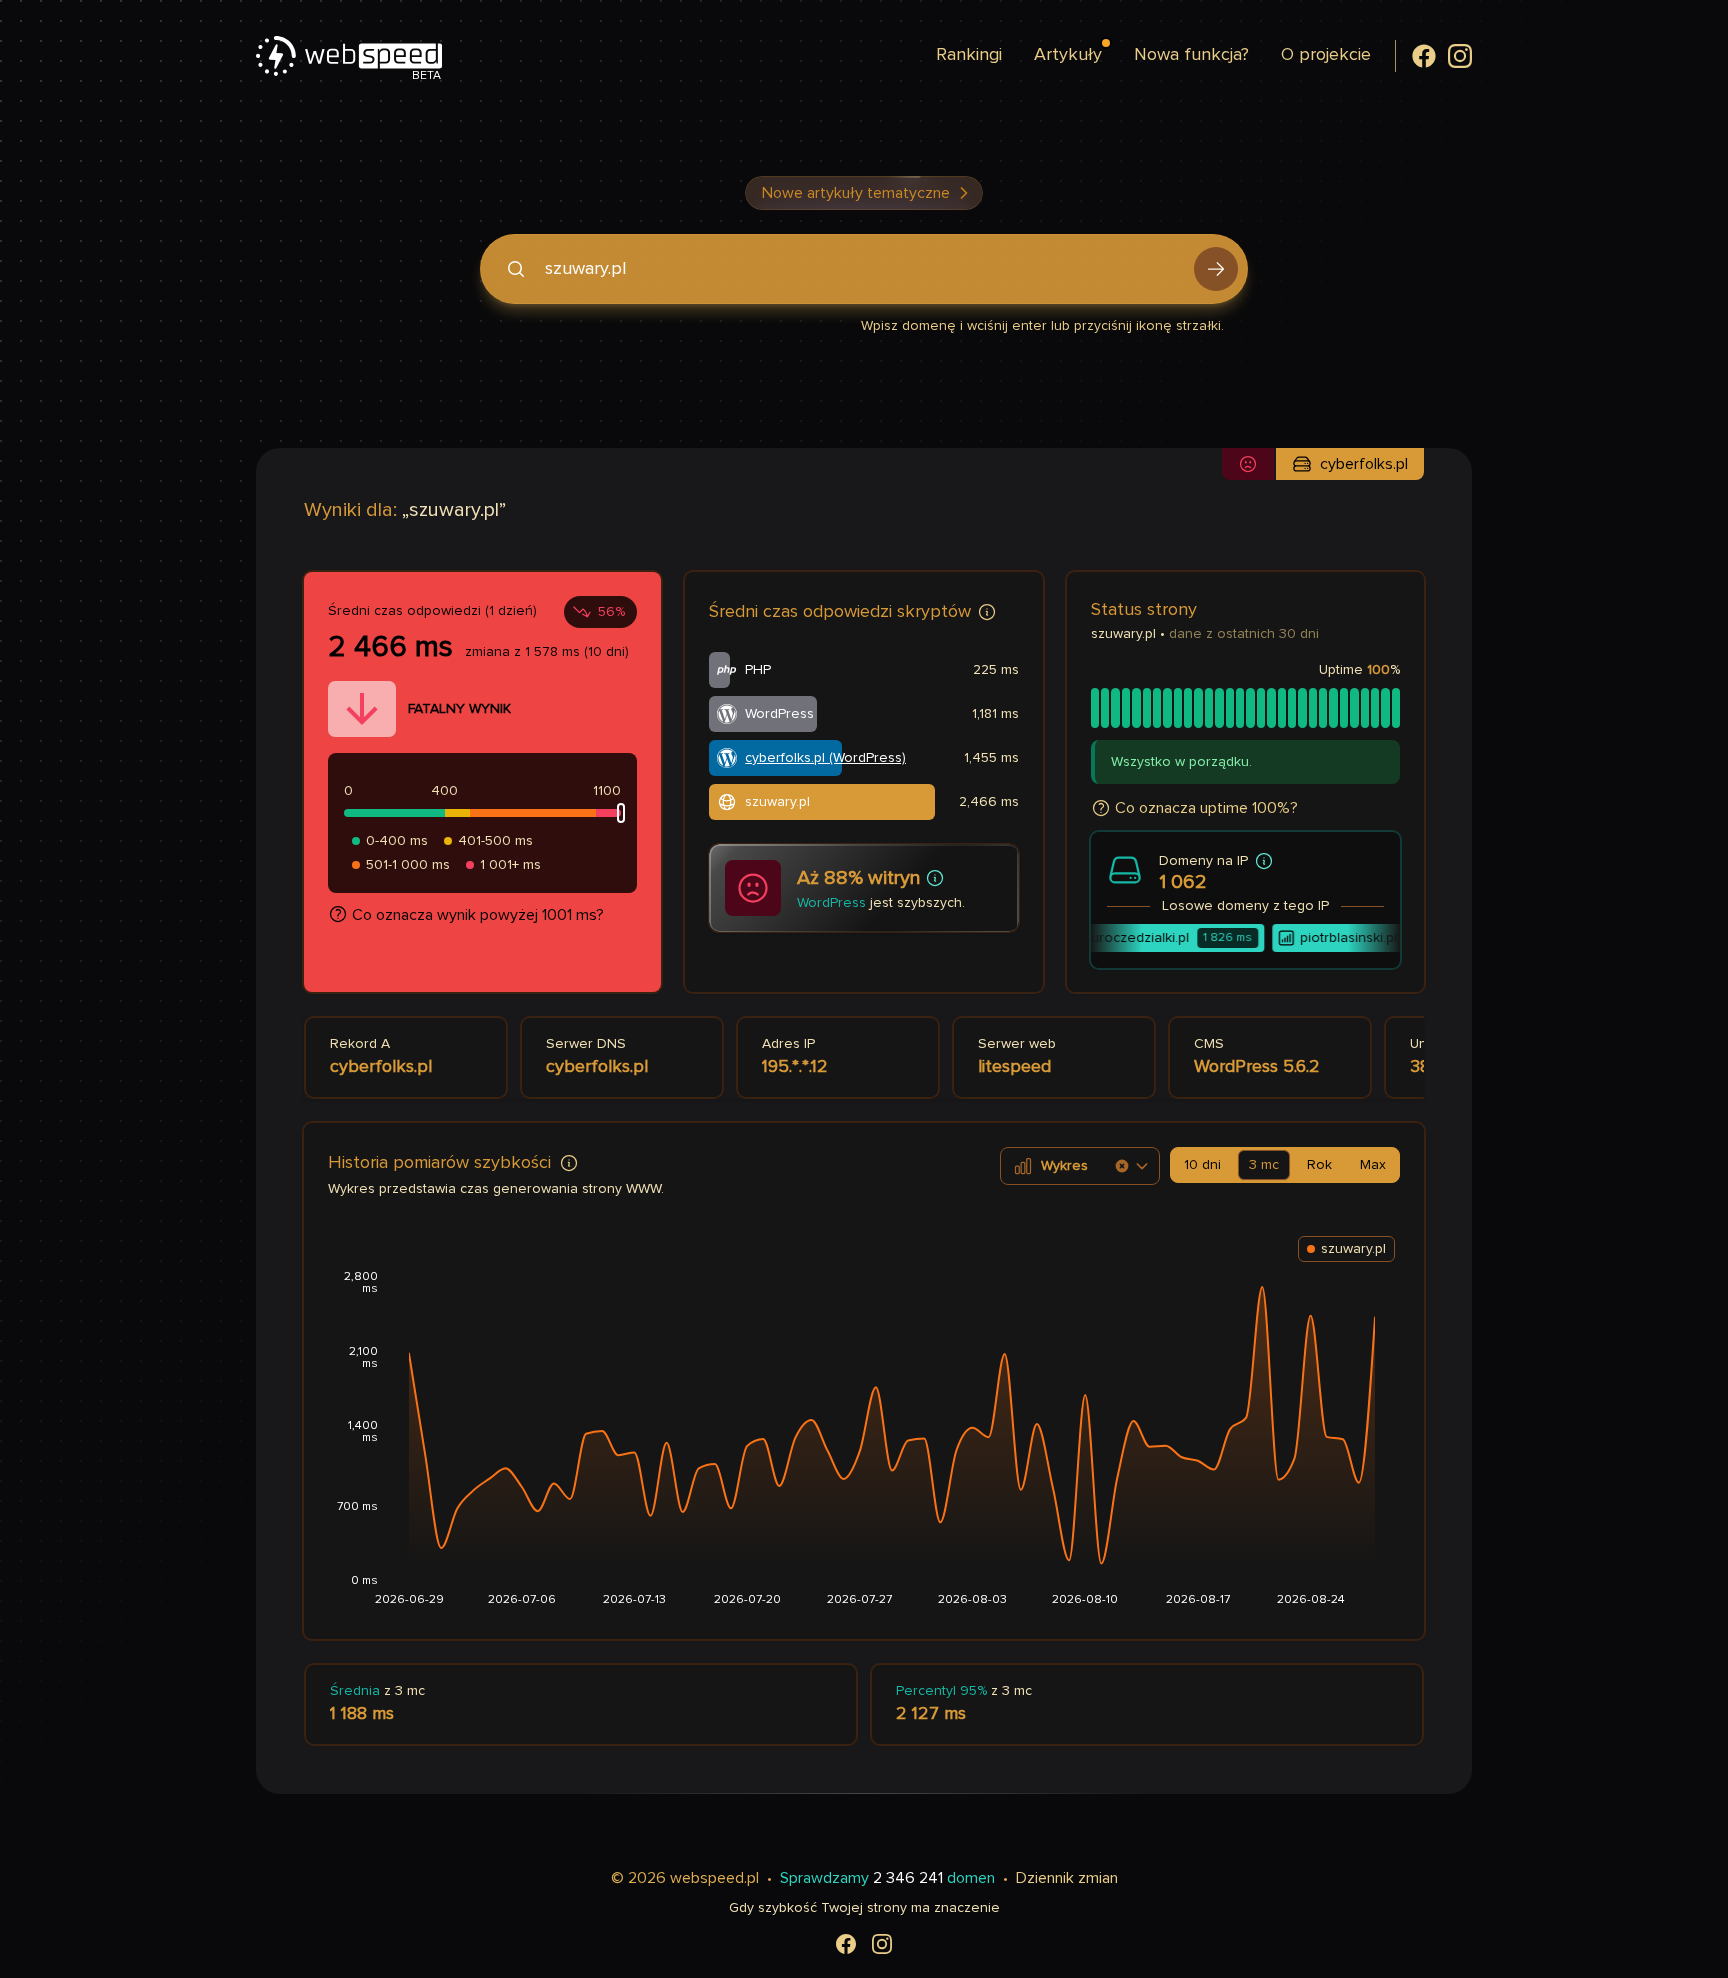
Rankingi (969, 55)
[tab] (1202, 1165)
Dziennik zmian (1067, 1878)
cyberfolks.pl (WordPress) (825, 758)
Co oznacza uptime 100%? (1206, 808)
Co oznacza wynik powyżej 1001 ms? (478, 915)
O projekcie (1326, 55)
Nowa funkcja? (1191, 55)
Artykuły (1068, 55)
